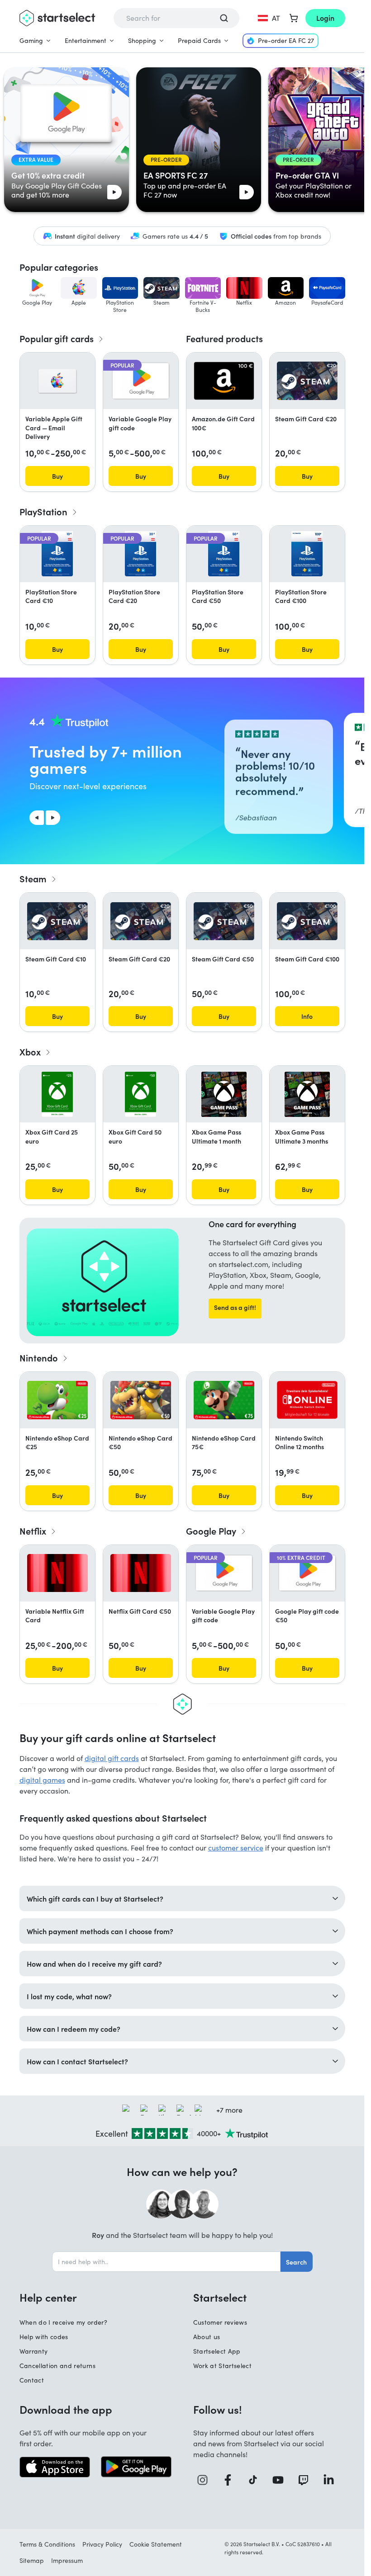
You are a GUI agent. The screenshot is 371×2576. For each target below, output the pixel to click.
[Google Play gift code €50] (307, 1573)
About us (207, 2337)
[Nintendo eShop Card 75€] (224, 1400)
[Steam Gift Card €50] (224, 921)
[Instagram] (206, 2480)
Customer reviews (220, 2322)
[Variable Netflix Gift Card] (57, 1573)
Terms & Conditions (47, 2544)
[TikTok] (256, 2480)
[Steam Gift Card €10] (57, 921)
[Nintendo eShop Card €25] (57, 1400)
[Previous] (37, 818)
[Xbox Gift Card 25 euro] (57, 1094)
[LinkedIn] (332, 2480)
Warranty (34, 2351)
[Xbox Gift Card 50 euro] (140, 1094)
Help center (48, 2297)
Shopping (142, 40)
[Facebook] (231, 2480)
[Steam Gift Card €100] (307, 921)
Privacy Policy (102, 2544)
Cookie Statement (156, 2544)
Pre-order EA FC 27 (286, 40)
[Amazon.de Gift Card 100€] (224, 381)
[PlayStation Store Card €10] (57, 554)
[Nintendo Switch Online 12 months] (307, 1400)
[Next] (53, 818)
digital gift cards (112, 1758)
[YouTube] (281, 2480)
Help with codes (44, 2337)
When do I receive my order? (63, 2322)
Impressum (67, 2560)
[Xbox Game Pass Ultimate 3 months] (307, 1094)
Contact (32, 2380)
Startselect (220, 2297)
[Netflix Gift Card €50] (141, 1573)
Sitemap (32, 2560)
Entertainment (86, 40)
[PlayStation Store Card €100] (307, 554)
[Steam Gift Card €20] (307, 381)
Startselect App (217, 2351)
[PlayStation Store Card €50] (224, 554)
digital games (42, 1780)
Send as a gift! (235, 1307)
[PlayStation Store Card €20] (140, 554)
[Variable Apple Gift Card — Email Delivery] (57, 381)
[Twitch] (307, 2480)
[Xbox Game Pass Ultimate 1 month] (224, 1094)
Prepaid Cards (199, 40)
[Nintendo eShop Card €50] (141, 1400)
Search (296, 2262)
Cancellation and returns (57, 2366)
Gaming (31, 40)
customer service (236, 1848)
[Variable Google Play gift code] (141, 381)
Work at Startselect (223, 2366)
